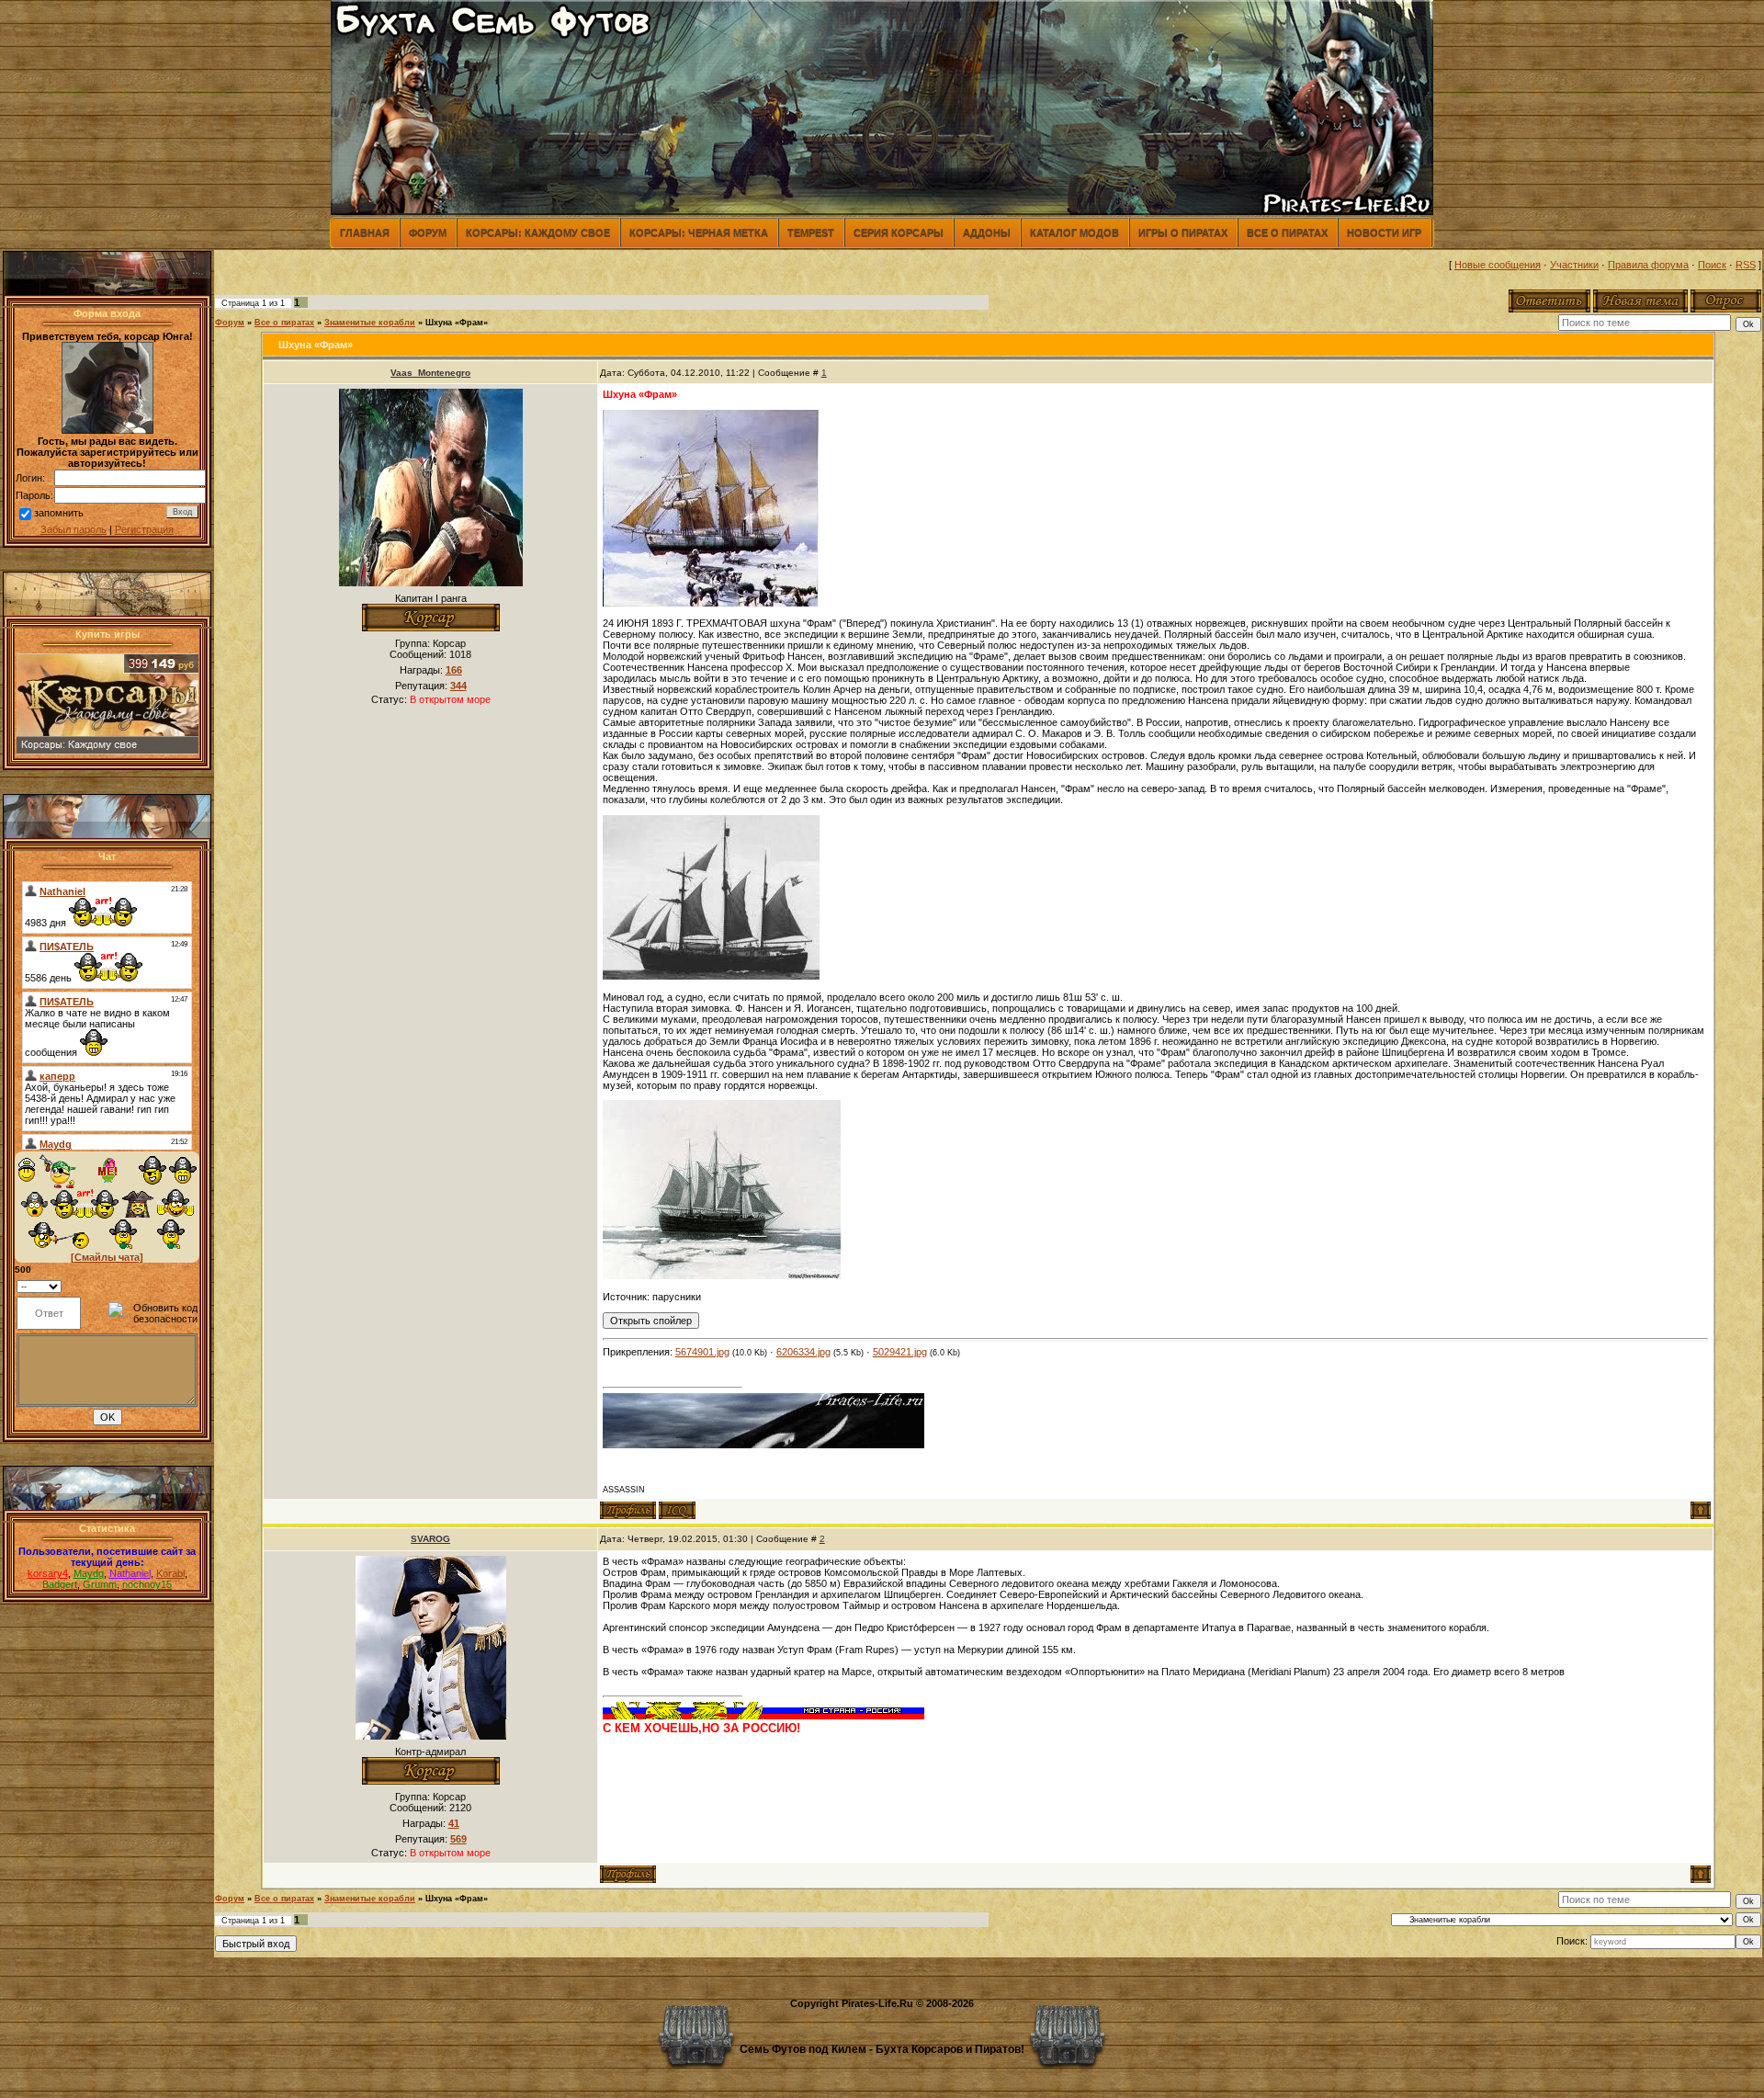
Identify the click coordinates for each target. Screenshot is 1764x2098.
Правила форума (1648, 265)
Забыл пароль (73, 529)
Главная (365, 232)
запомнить (59, 513)
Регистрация (144, 529)
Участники (1574, 265)
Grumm (100, 1584)
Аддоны (987, 232)
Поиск (1712, 265)
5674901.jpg (702, 1352)
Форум (428, 232)
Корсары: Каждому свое (538, 232)
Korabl (170, 1573)
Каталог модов (1074, 232)
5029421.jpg (900, 1352)
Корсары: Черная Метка (699, 232)
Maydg (89, 1573)
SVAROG (430, 1539)
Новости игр (1384, 232)
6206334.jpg (803, 1352)
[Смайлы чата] (107, 1257)
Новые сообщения (1498, 265)
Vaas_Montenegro (430, 373)
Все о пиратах (1287, 232)
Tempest (811, 232)
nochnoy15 (147, 1584)
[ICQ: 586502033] (677, 1510)
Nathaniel (130, 1573)
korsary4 (48, 1573)
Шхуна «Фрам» (457, 323)
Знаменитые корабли (370, 323)
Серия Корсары (899, 232)
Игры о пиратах (1183, 232)
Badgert (60, 1584)
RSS (1746, 265)
